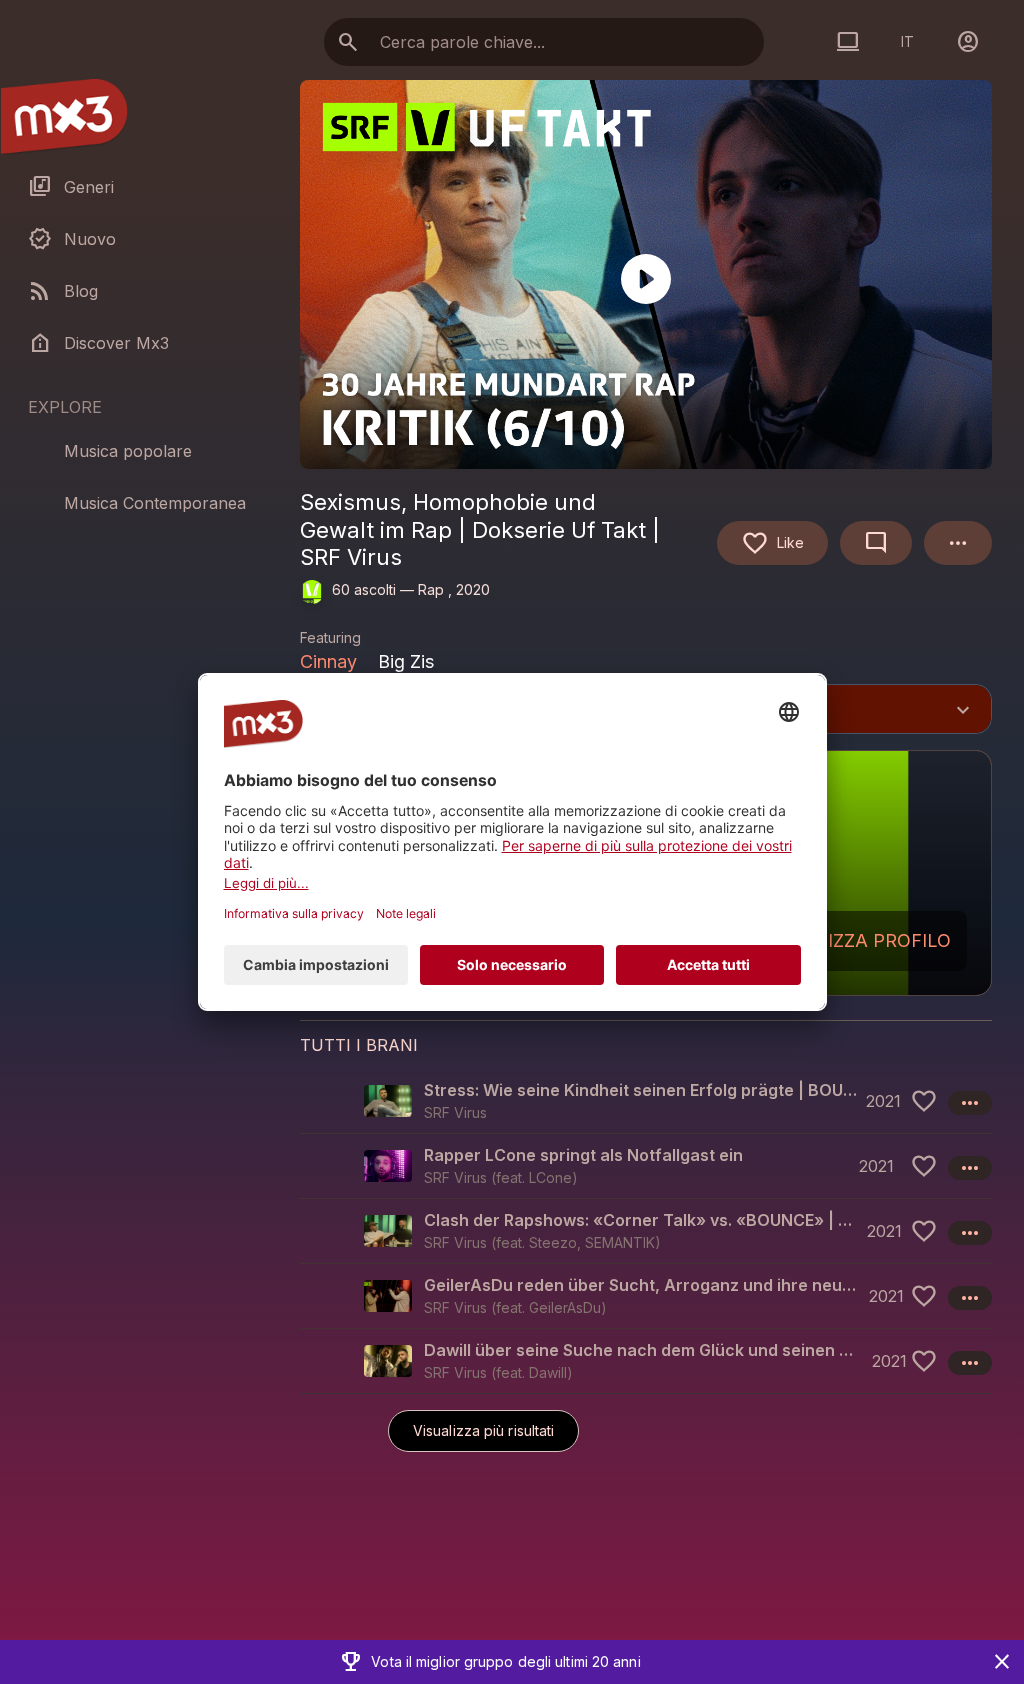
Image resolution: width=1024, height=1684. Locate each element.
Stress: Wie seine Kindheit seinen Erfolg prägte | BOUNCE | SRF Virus (641, 1090)
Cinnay (328, 661)
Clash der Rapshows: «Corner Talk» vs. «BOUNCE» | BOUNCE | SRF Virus (641, 1220)
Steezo (553, 1242)
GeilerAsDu (565, 1307)
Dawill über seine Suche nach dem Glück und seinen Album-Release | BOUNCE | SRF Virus (644, 1350)
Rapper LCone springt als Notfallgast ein (583, 1155)
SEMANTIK (620, 1242)
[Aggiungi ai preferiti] (924, 1101)
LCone (550, 1177)
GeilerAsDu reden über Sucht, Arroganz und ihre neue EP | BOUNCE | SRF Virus (642, 1285)
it (907, 41)
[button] (646, 1101)
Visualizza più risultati (483, 1430)
